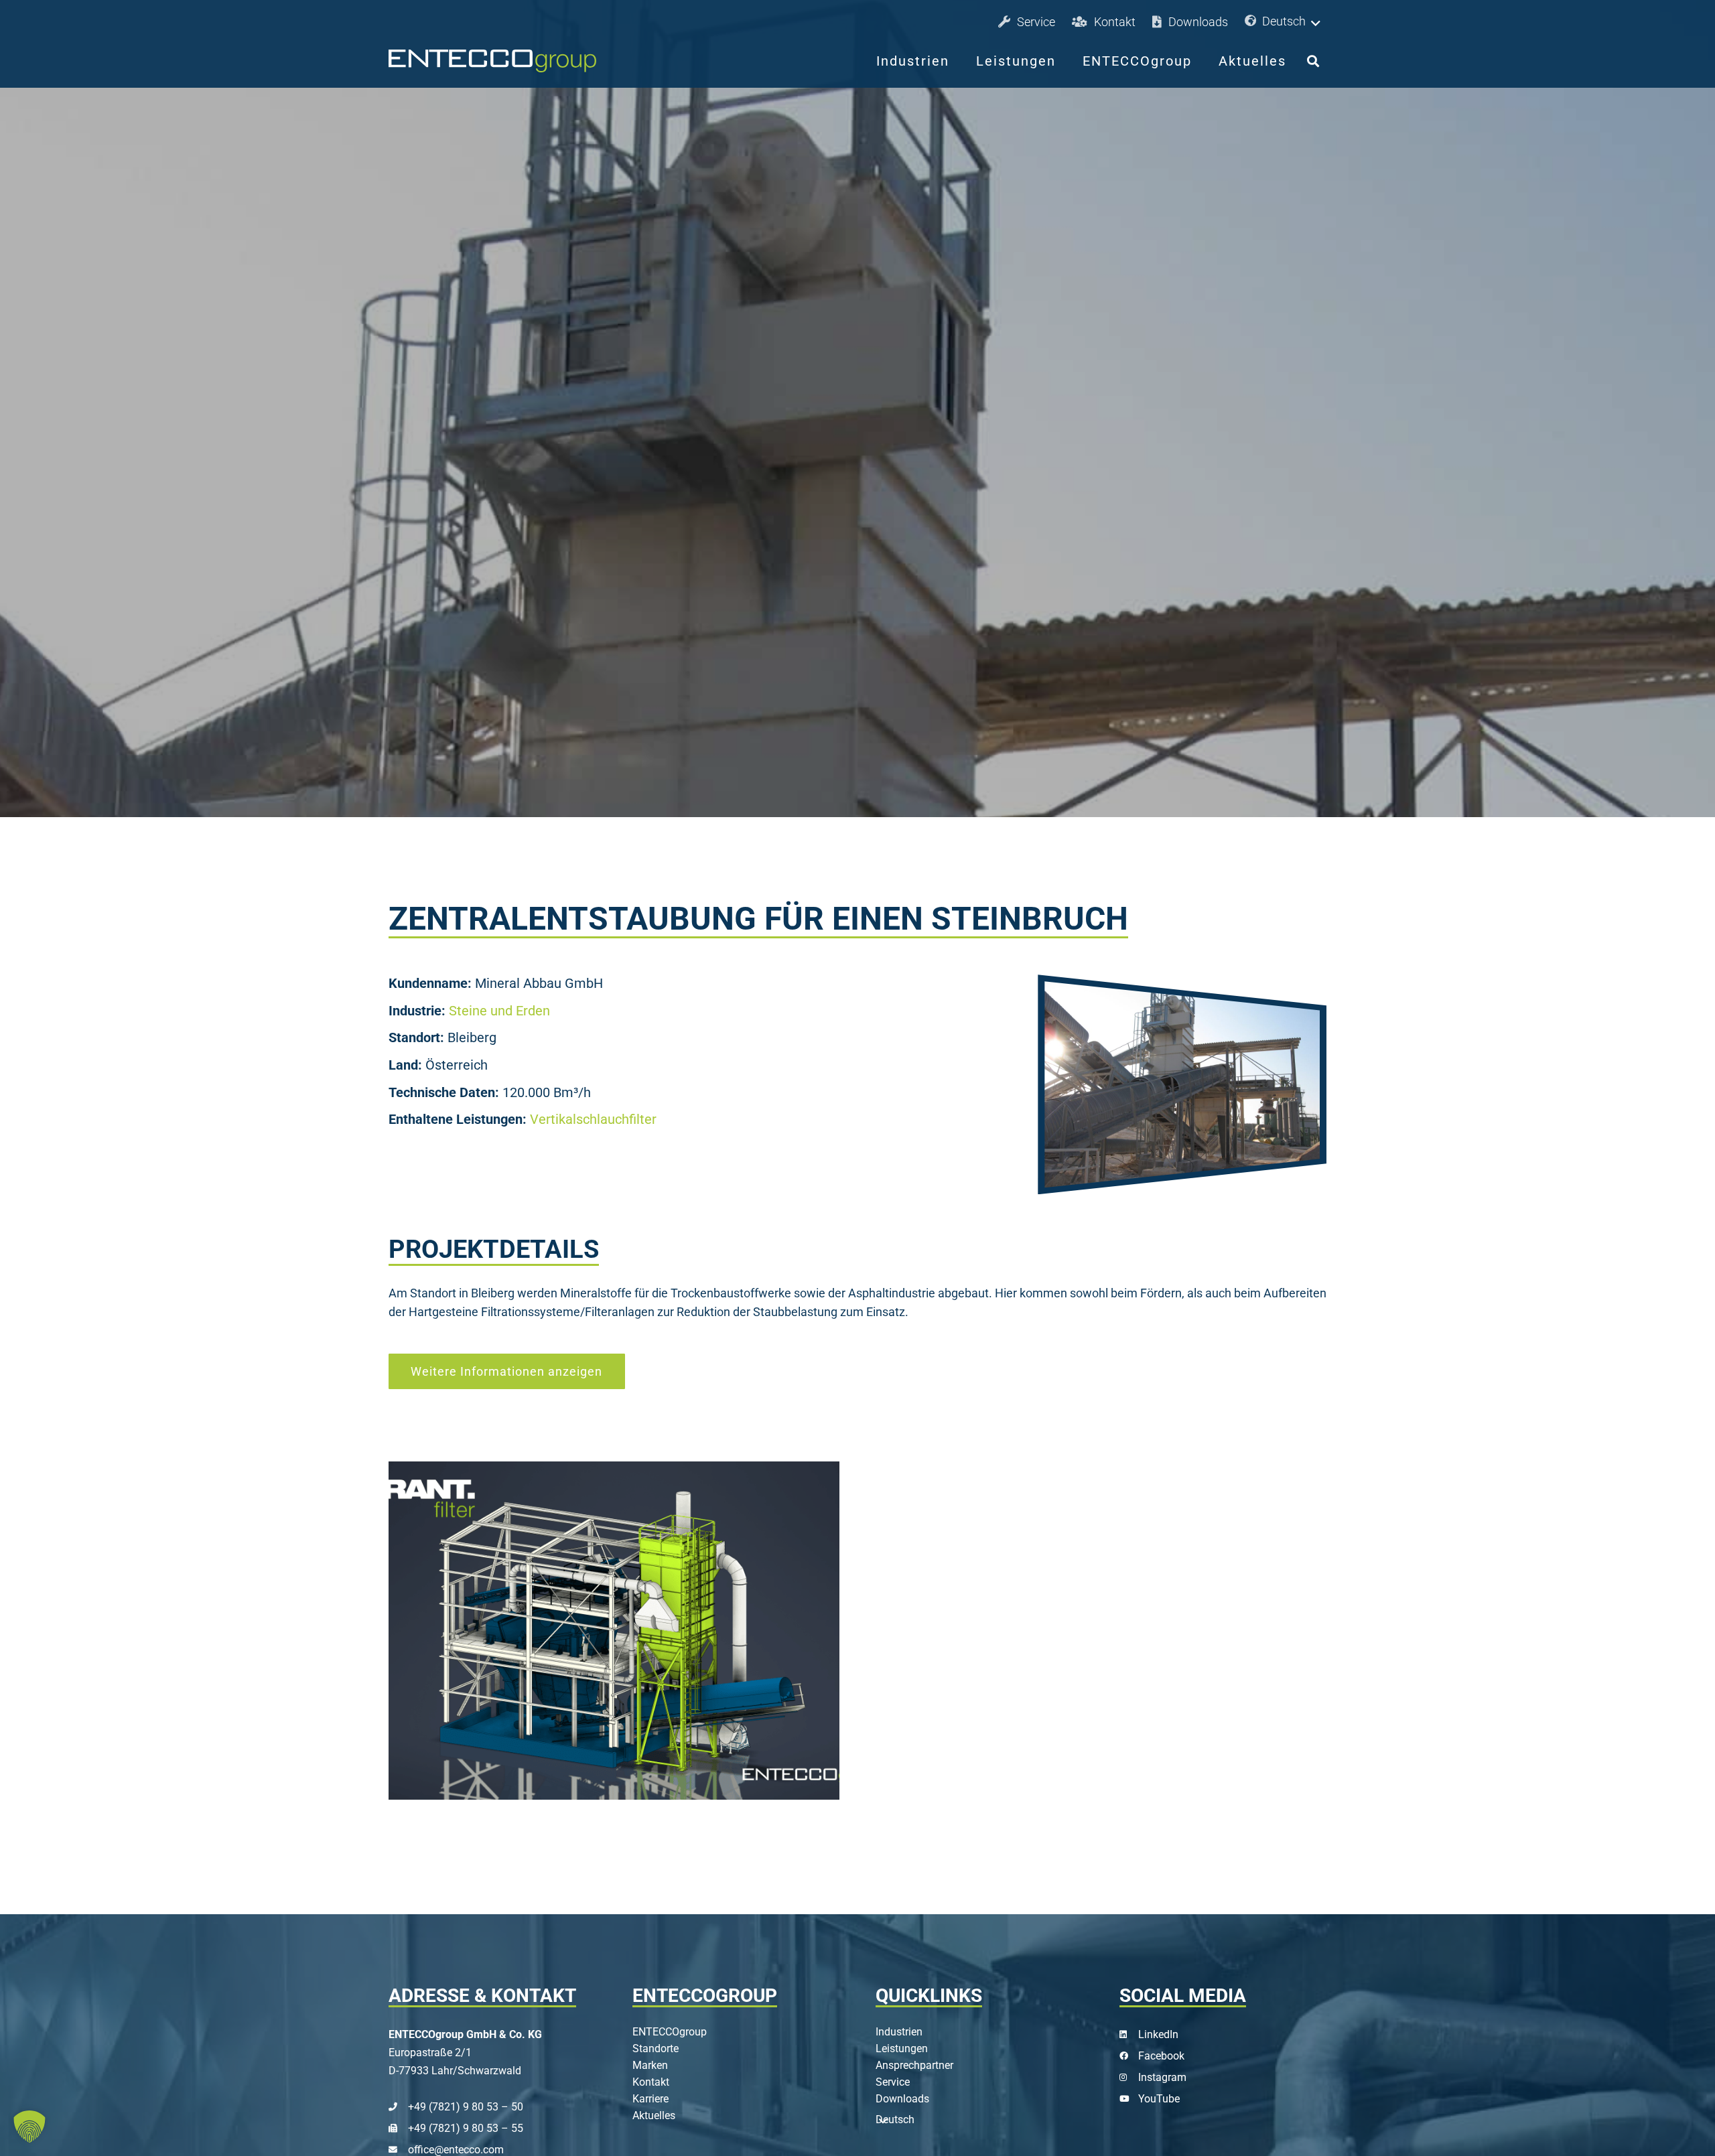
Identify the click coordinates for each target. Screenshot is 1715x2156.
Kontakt (651, 2082)
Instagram (1162, 2077)
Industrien (899, 2032)
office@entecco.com (456, 2150)
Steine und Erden (499, 1011)
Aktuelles (654, 2115)
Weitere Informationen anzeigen (506, 1371)
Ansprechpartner (914, 2065)
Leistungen (902, 2049)
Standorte (656, 2049)
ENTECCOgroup (670, 2032)
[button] (1284, 22)
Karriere (650, 2099)
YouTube (1159, 2099)
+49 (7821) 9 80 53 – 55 (466, 2128)
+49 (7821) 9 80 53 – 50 (466, 2107)
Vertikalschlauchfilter (593, 1120)
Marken (650, 2065)
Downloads (902, 2099)
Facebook (1161, 2056)
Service (893, 2082)
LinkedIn (1158, 2034)
